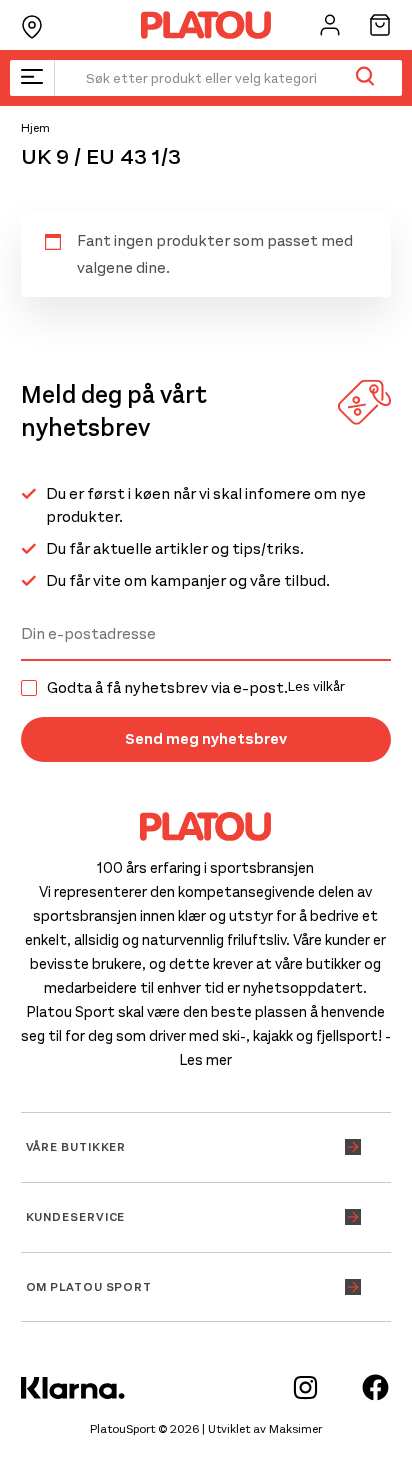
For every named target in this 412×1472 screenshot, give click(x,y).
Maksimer (295, 1429)
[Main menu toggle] (32, 78)
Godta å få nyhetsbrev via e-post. (196, 688)
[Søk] (364, 78)
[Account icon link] (330, 25)
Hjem (35, 128)
